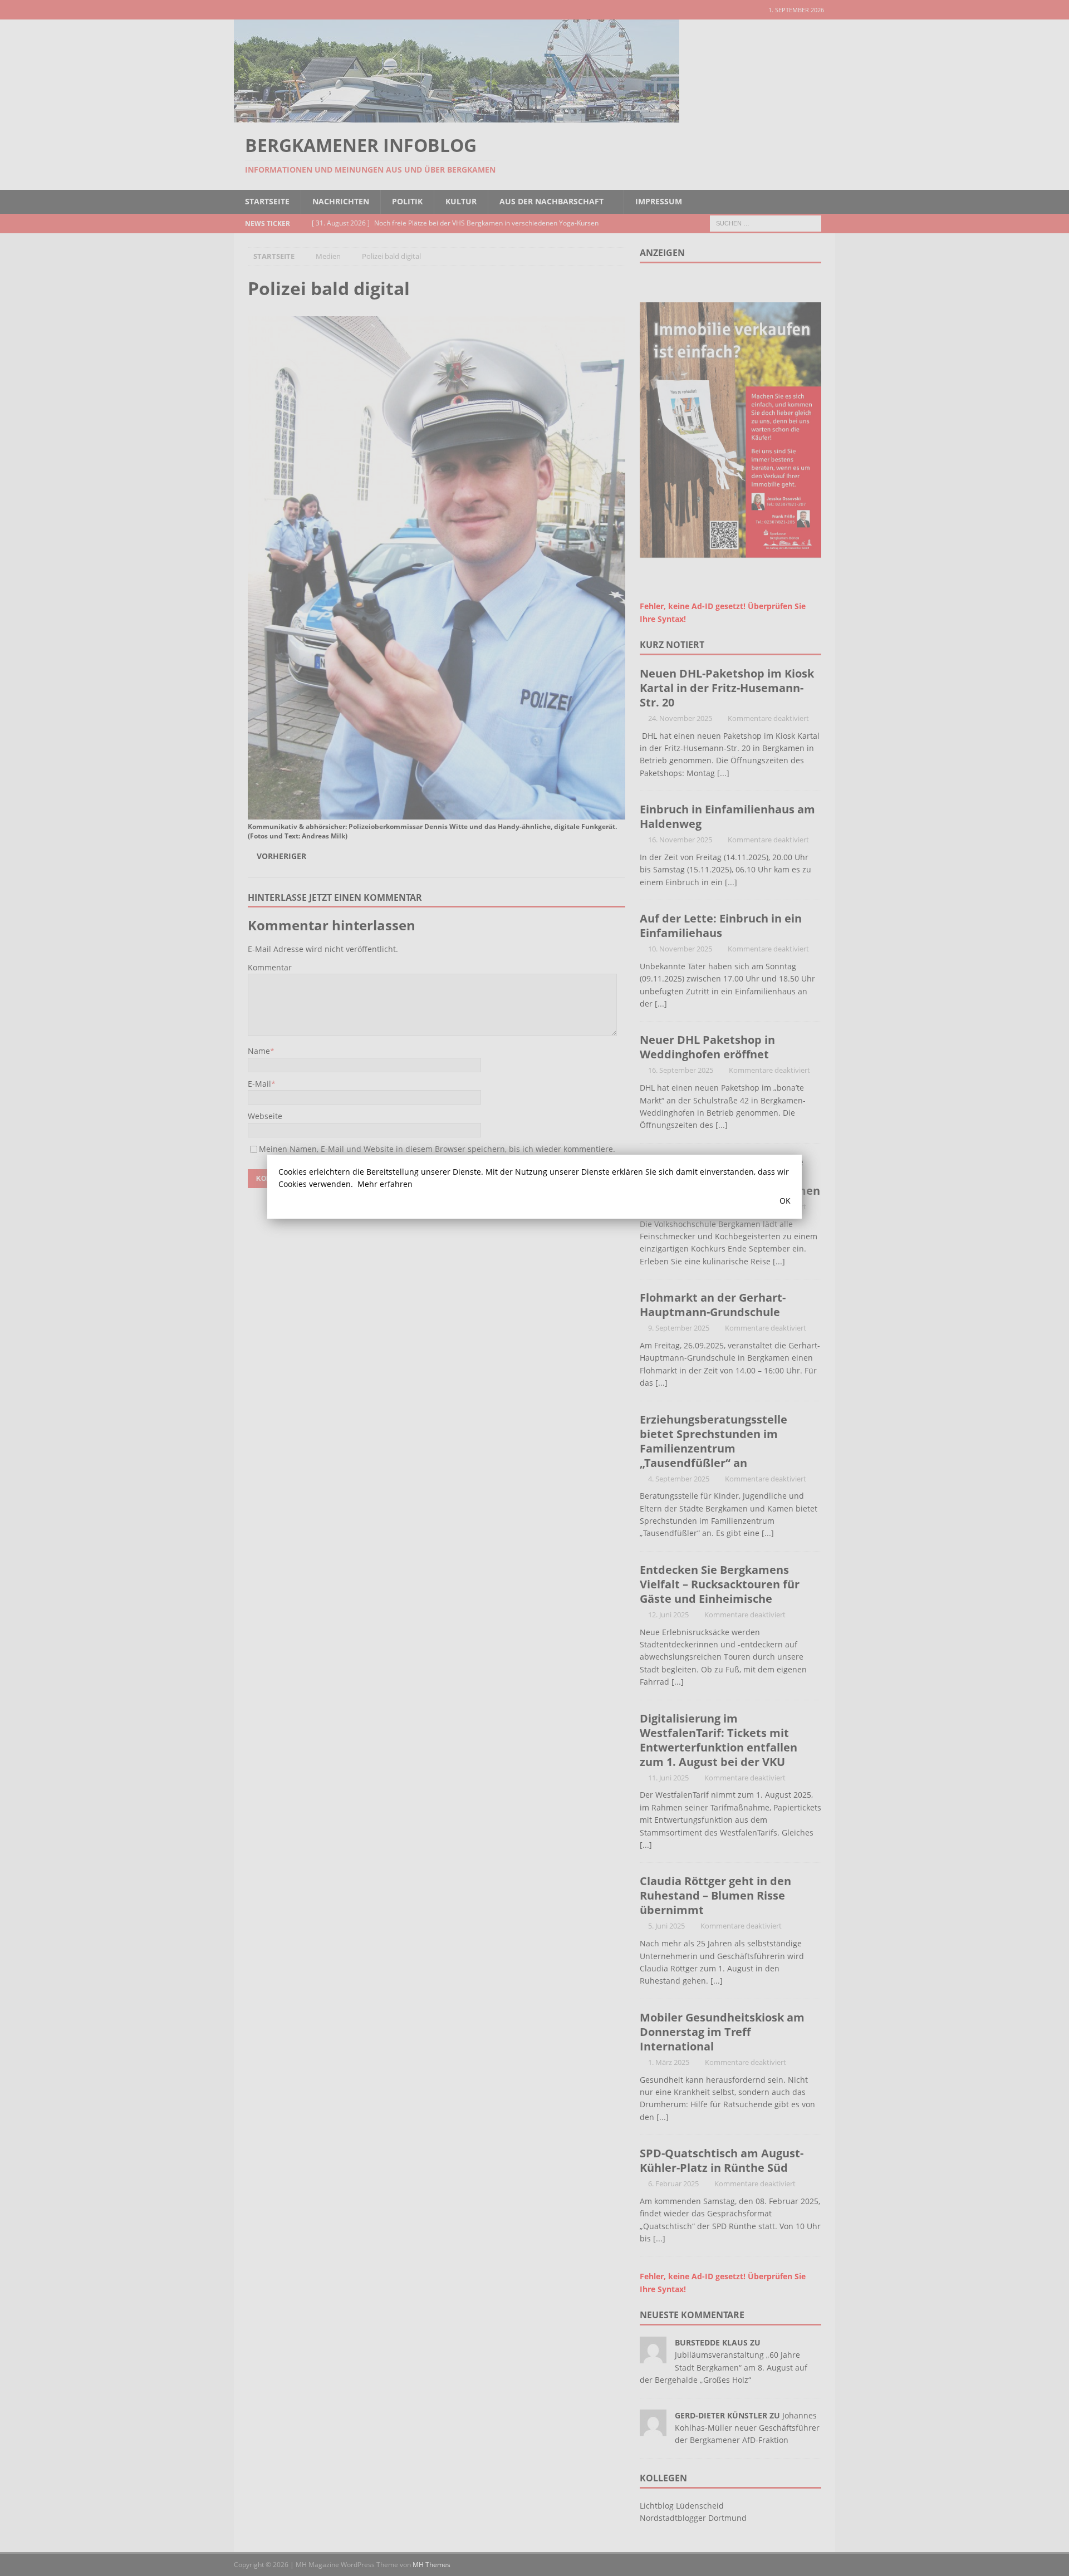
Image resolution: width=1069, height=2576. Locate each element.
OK (785, 1201)
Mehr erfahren (385, 1184)
